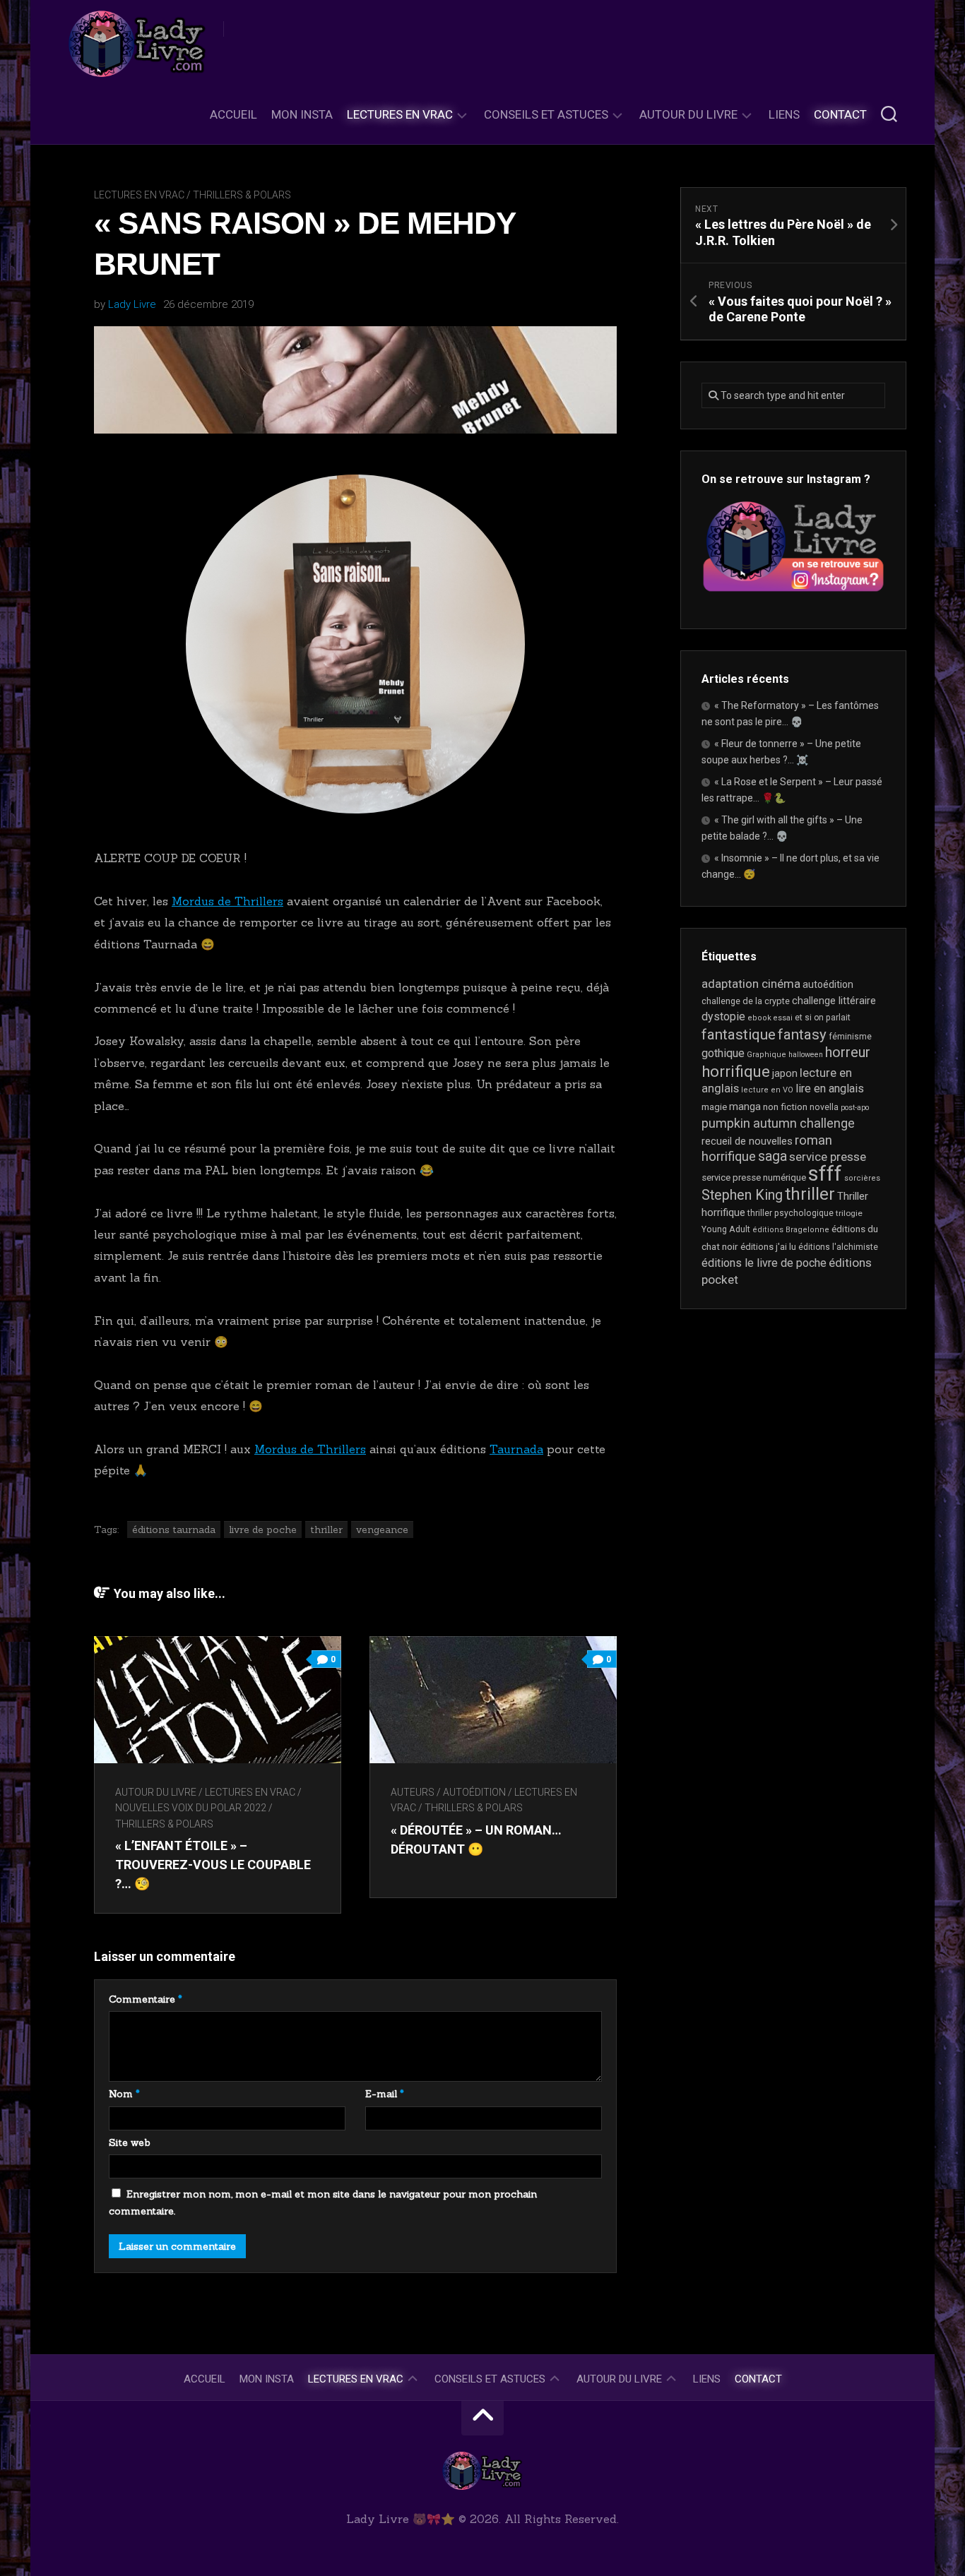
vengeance (382, 1529)
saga (772, 1156)
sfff (825, 1174)
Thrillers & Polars (242, 195)
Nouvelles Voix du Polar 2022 (191, 1808)
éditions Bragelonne (791, 1230)
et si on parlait (823, 1018)
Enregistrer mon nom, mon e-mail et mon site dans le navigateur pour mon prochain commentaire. (323, 2202)
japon (785, 1073)
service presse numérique (754, 1177)
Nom (124, 2094)
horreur (848, 1052)
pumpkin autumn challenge (778, 1123)
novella (824, 1107)
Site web (130, 2142)
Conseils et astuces (546, 114)
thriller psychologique (791, 1213)
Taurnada (516, 1449)
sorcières (862, 1178)
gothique (723, 1053)
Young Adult (726, 1229)
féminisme (850, 1037)
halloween (806, 1055)
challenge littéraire (834, 1001)
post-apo (855, 1108)
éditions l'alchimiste (838, 1247)
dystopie (723, 1016)
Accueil (233, 114)
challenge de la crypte (746, 1001)
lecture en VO (767, 1090)
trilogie (849, 1213)
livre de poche (263, 1529)
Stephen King (742, 1195)
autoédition (474, 1792)
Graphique (766, 1055)
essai (783, 1018)
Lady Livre (132, 304)
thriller (326, 1529)
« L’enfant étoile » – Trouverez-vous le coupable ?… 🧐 (213, 1865)
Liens (784, 114)
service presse (828, 1157)
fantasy (802, 1034)
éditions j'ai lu (768, 1247)
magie (714, 1107)
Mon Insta (302, 114)
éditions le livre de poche (764, 1263)
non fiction (785, 1107)
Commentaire (146, 1999)
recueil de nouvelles (747, 1141)
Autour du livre (688, 114)
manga (745, 1107)
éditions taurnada (174, 1529)
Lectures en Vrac (400, 114)
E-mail (385, 2094)
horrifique (736, 1071)
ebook (759, 1018)
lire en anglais (830, 1089)
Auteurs (413, 1792)
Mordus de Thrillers (227, 901)
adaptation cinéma (751, 984)
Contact (840, 114)
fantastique (739, 1034)
